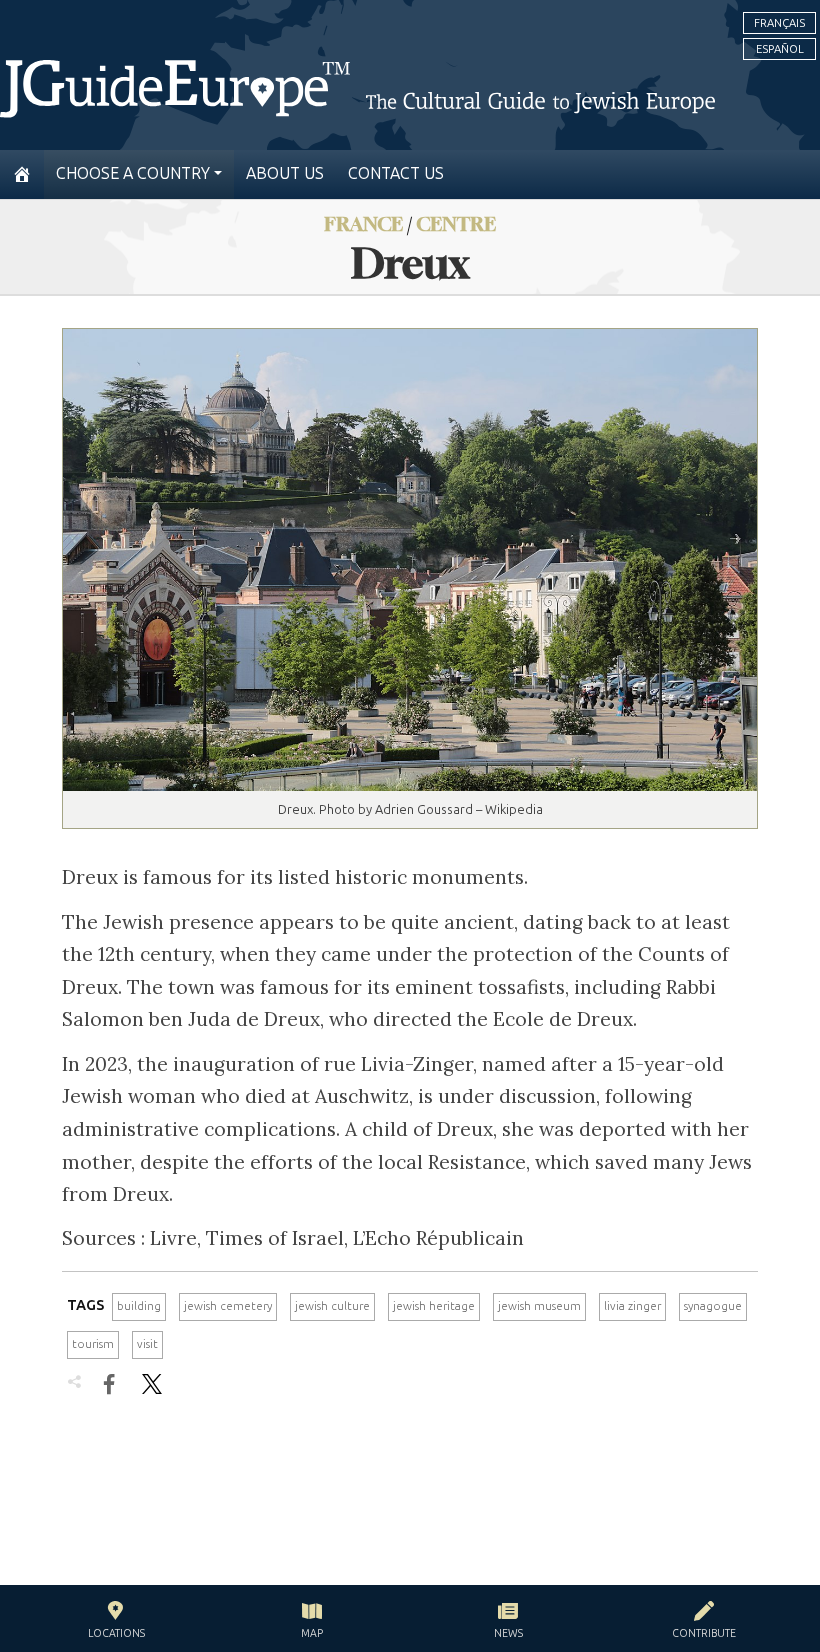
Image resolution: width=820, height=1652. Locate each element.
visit (147, 1344)
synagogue (713, 1306)
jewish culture (332, 1306)
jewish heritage (434, 1306)
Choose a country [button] (133, 173)
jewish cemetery (228, 1306)
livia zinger (632, 1306)
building (139, 1306)
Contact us (396, 173)
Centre (456, 223)
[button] (116, 1622)
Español (780, 49)
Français (779, 23)
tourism (93, 1344)
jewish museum (539, 1306)
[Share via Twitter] (152, 1384)
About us (285, 173)
